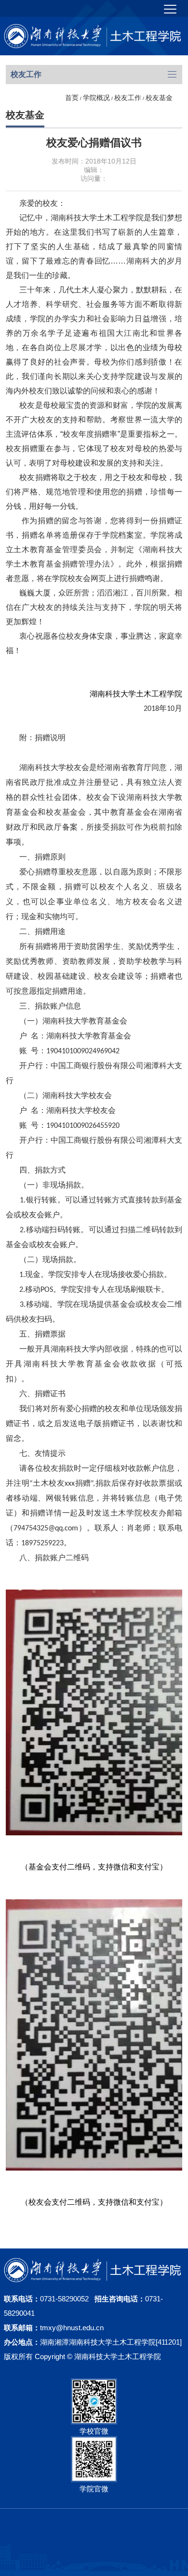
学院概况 (96, 98)
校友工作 (128, 98)
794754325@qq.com (46, 1528)
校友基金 (159, 98)
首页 (72, 98)
